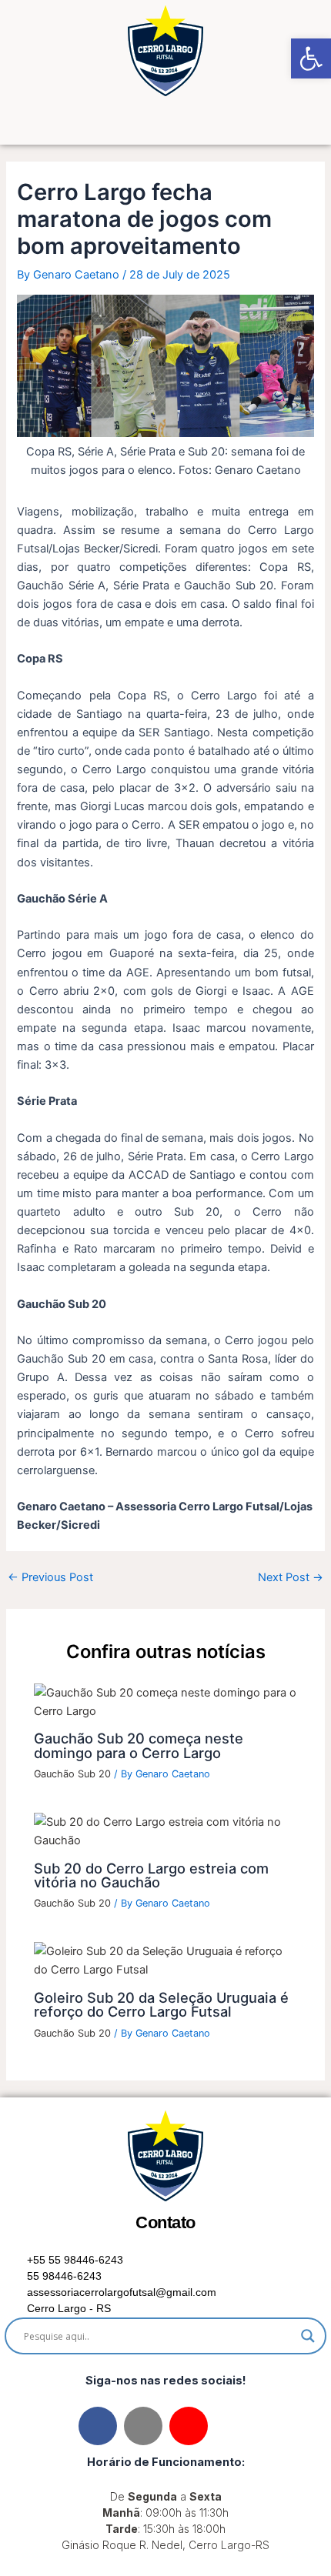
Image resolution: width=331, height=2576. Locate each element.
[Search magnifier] (308, 2336)
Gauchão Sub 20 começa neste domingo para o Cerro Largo (139, 1745)
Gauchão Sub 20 (72, 1774)
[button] (165, 123)
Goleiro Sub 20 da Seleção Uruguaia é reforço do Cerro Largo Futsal (161, 2004)
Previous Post (50, 1578)
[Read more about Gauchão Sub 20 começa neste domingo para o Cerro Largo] (165, 1701)
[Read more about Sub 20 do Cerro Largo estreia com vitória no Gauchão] (165, 1830)
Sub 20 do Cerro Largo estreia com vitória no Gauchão (151, 1875)
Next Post (291, 1578)
